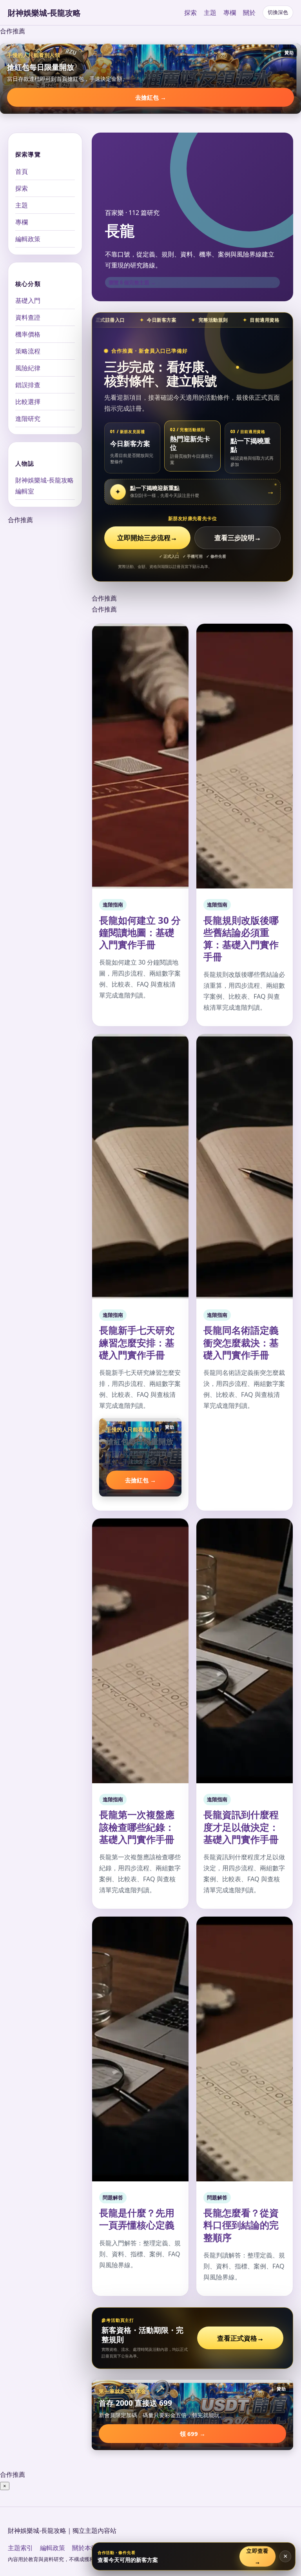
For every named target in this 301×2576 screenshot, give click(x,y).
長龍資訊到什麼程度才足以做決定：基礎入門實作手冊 (241, 1827)
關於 (249, 13)
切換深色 (278, 12)
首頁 (22, 171)
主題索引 (20, 2548)
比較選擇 (28, 402)
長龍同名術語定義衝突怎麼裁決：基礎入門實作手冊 (241, 1342)
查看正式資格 (240, 2338)
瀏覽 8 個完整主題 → (132, 282)
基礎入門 (28, 300)
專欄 (230, 13)
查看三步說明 (238, 538)
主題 (210, 13)
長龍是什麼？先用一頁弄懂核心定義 (137, 2219)
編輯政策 (28, 239)
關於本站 (85, 2548)
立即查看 (258, 2556)
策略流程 (28, 351)
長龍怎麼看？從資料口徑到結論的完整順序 (241, 2225)
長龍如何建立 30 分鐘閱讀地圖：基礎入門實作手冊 (140, 932)
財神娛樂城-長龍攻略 (44, 13)
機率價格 (28, 334)
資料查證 (28, 317)
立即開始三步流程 (147, 538)
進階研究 (28, 419)
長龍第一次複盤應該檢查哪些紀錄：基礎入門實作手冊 (137, 1827)
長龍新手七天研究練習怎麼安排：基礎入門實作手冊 (137, 1342)
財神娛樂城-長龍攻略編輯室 (44, 486)
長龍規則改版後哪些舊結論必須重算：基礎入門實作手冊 (241, 938)
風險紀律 (28, 368)
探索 (190, 13)
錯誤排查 (28, 385)
